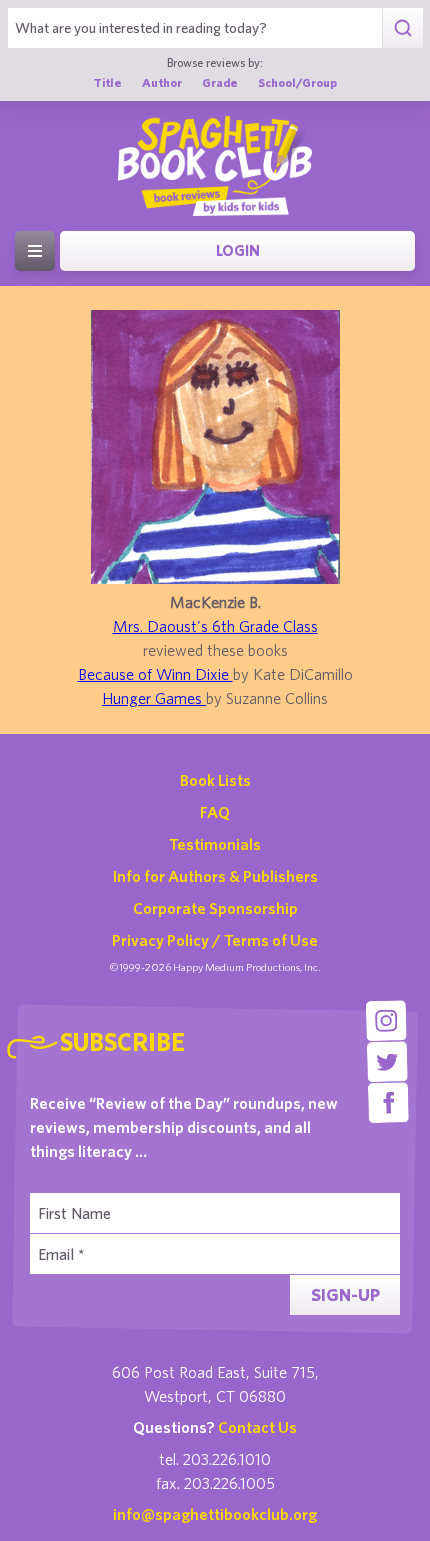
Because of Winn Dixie (155, 674)
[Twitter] (387, 1061)
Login (238, 250)
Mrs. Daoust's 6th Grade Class (215, 626)
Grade (220, 82)
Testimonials (215, 844)
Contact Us (257, 1427)
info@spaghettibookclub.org (215, 1514)
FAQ (215, 812)
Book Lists (215, 780)
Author (162, 82)
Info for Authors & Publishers (215, 876)
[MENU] (35, 251)
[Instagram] (386, 1020)
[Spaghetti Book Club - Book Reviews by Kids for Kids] (215, 166)
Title (108, 82)
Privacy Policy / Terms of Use (215, 940)
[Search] (402, 28)
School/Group (297, 82)
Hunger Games (154, 698)
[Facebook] (388, 1102)
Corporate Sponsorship (215, 908)
